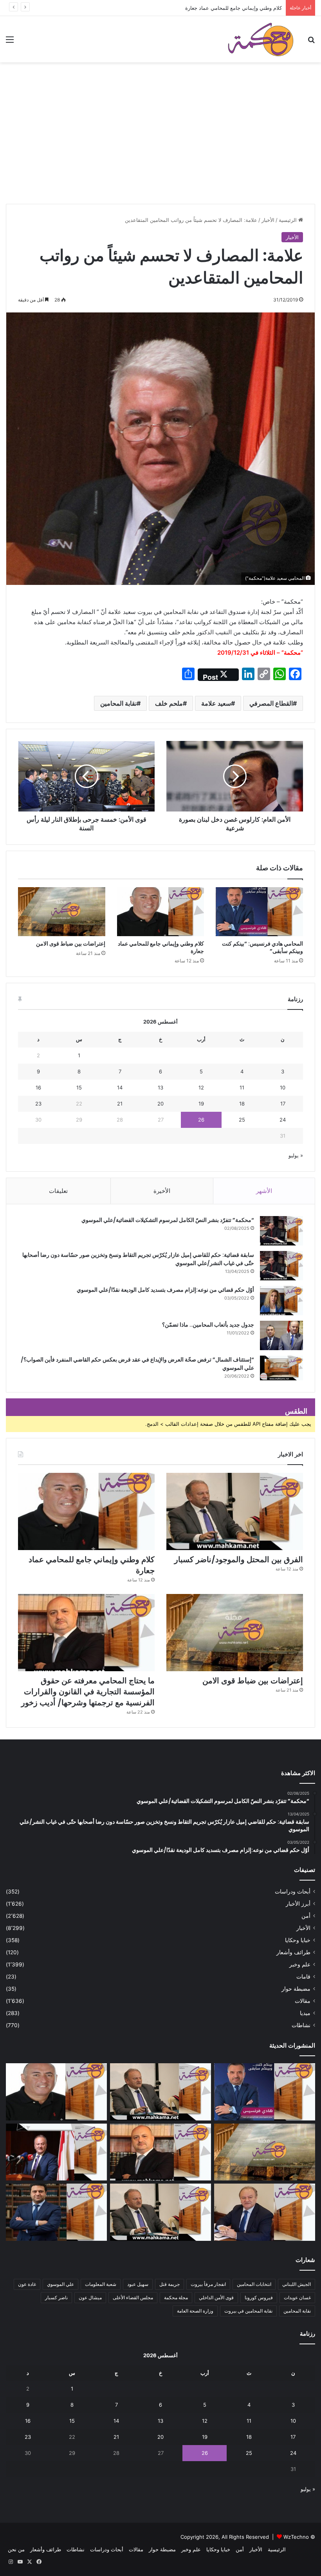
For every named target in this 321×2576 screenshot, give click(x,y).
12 (201, 1087)
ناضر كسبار (56, 2297)
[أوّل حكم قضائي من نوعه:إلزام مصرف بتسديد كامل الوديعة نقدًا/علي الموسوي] (281, 1301)
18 (242, 1104)
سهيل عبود (138, 2284)
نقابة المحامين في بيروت (248, 2311)
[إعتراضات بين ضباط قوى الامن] (62, 912)
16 (38, 1087)
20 (160, 1104)
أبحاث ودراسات (293, 1892)
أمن (306, 1916)
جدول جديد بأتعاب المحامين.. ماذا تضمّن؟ (208, 1325)
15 (79, 1087)
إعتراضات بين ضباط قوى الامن (71, 944)
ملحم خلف (169, 703)
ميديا (305, 2013)
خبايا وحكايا (298, 1940)
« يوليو (296, 1155)
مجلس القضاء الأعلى (133, 2297)
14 (120, 1087)
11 (242, 1087)
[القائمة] (10, 42)
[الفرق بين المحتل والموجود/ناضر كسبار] (235, 1511)
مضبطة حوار (296, 1989)
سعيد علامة (216, 703)
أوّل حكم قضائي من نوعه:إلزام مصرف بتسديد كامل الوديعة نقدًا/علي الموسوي (165, 1290)
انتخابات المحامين (254, 2284)
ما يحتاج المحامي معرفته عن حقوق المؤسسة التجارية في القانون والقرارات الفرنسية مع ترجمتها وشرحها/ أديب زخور (88, 1692)
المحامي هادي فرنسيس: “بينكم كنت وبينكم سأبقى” (262, 947)
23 (38, 1104)
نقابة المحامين (118, 703)
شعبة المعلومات (101, 2284)
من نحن (16, 2549)
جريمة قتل (170, 2284)
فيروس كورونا (259, 2297)
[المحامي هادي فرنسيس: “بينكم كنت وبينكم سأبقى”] (259, 912)
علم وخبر (300, 1964)
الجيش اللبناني (297, 2284)
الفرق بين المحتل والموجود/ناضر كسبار (239, 1559)
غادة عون (27, 2284)
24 (283, 1120)
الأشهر (264, 1191)
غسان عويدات (297, 2297)
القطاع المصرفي (271, 703)
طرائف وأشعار (293, 1952)
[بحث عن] (311, 42)
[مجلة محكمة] (261, 39)
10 (283, 1087)
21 (120, 1104)
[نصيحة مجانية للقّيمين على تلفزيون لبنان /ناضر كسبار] (160, 2212)
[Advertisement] (160, 145)
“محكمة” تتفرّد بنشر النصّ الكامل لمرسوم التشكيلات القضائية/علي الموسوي (168, 1220)
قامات (303, 1977)
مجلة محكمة (176, 2297)
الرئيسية (289, 220)
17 (283, 1104)
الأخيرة (162, 1191)
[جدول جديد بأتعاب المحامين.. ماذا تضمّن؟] (281, 1335)
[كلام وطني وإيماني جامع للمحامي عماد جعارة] (161, 912)
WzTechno (296, 2537)
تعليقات (58, 1191)
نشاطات (301, 2025)
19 (201, 1104)
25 (242, 1120)
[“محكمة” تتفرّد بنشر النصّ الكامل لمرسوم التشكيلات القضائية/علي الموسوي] (281, 1231)
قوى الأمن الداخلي (216, 2297)
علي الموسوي (60, 2284)
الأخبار (268, 220)
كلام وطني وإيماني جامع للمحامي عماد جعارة (234, 8)
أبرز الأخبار (298, 1904)
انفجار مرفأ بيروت (208, 2284)
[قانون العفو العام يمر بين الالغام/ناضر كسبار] (265, 2212)
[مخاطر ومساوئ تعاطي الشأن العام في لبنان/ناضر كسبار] (56, 2152)
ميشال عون (90, 2297)
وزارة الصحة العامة (195, 2311)
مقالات (303, 2001)
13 (160, 1087)
